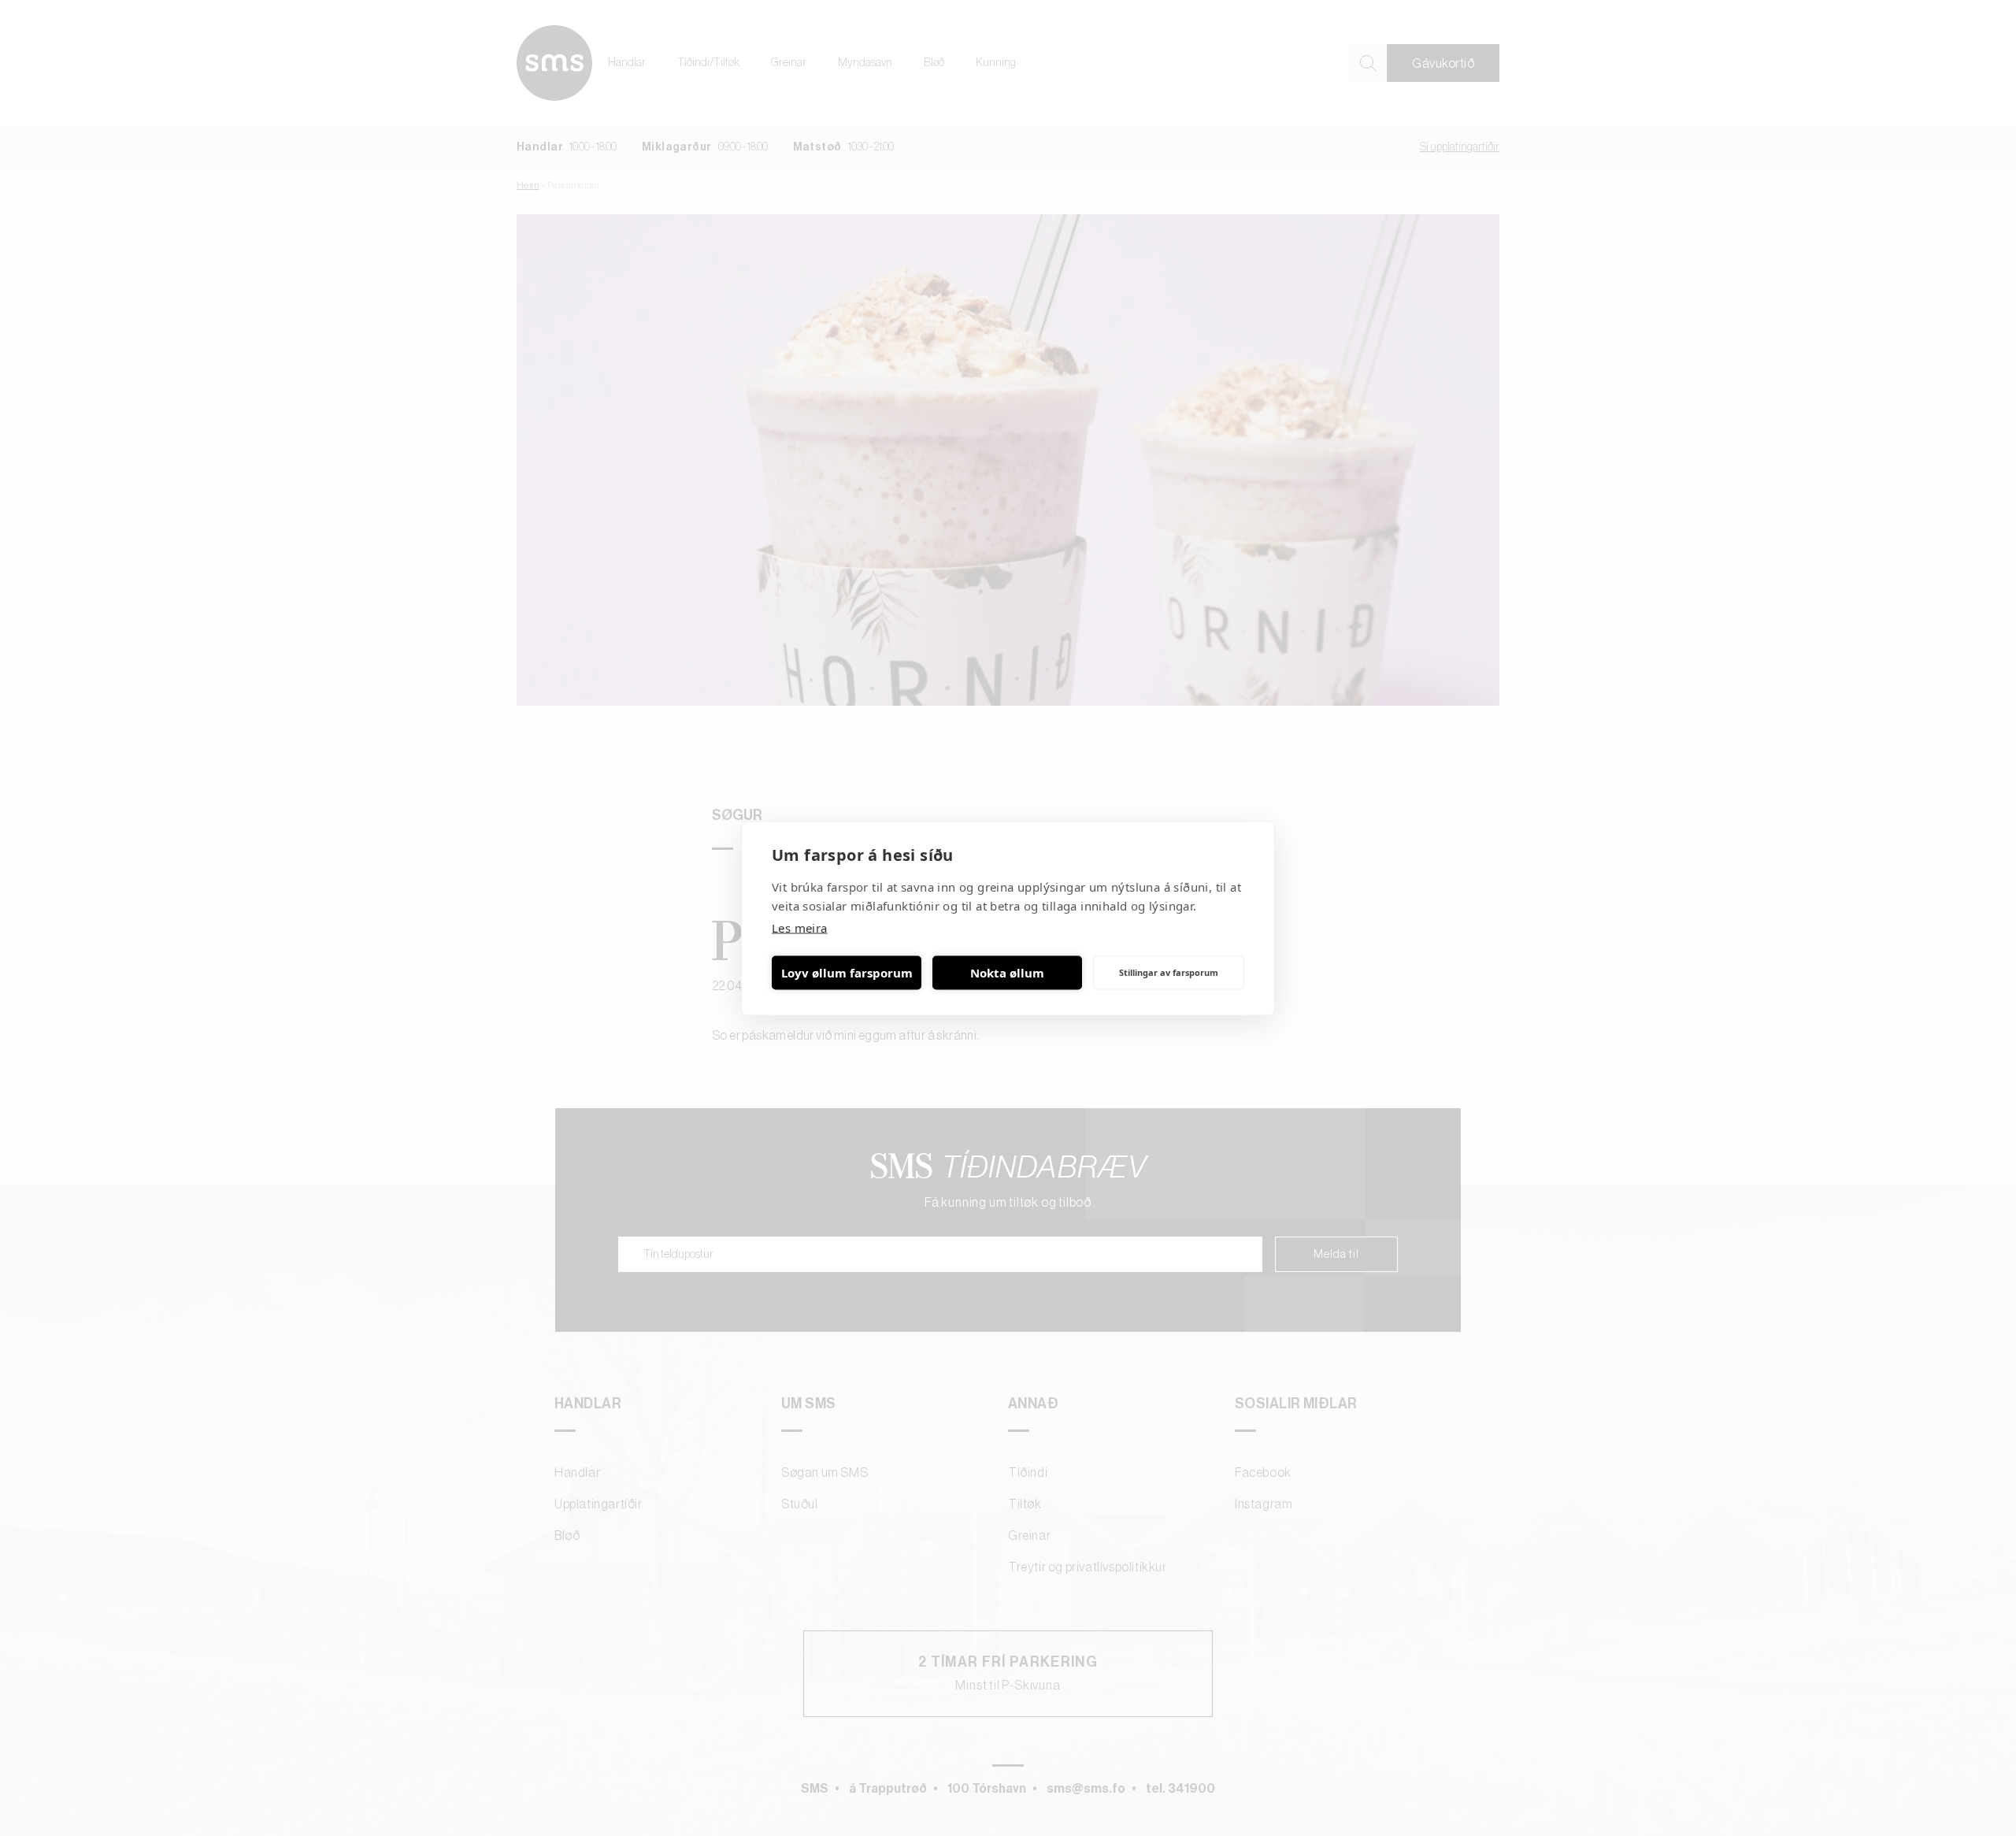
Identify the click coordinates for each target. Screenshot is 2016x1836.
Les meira (800, 927)
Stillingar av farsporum (1169, 972)
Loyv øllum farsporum (847, 973)
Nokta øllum (1007, 973)
